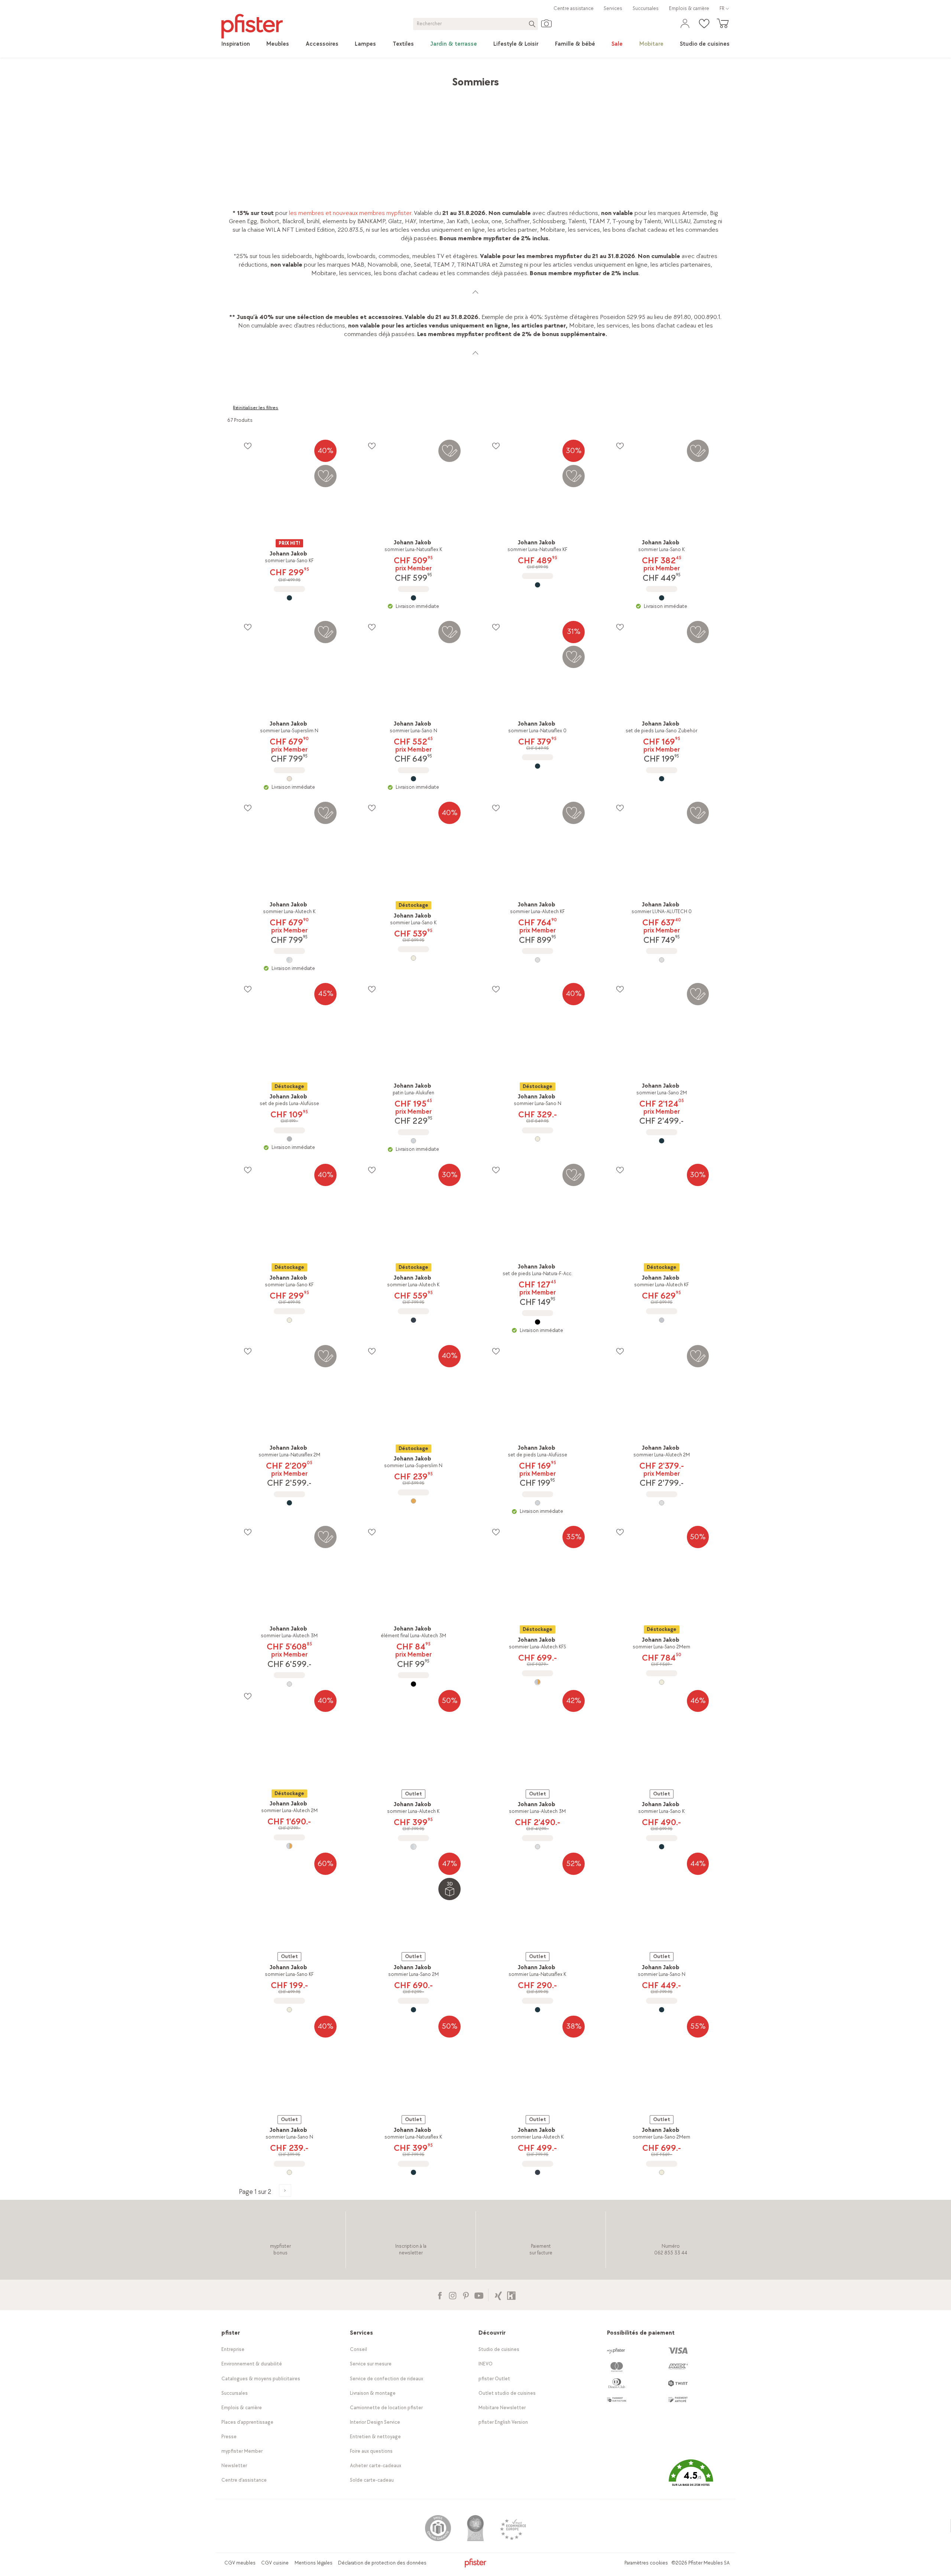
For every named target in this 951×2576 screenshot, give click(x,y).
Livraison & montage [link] (373, 2393)
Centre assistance (574, 8)
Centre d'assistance (244, 2480)
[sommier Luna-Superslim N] (289, 779)
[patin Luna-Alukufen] (413, 1141)
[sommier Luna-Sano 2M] (662, 1141)
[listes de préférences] (248, 446)
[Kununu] (511, 2295)
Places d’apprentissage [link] (247, 2422)
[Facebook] (440, 2295)
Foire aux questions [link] (371, 2451)
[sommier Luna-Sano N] (413, 779)
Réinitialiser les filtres (256, 408)
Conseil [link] (358, 2349)
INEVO (486, 2364)
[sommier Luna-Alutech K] (289, 960)
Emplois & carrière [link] (689, 8)
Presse (229, 2437)
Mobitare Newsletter (502, 2408)
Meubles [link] (289, 78)
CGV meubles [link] (240, 2563)
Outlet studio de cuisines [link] (507, 2393)
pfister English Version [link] (503, 2422)
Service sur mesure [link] (371, 2364)
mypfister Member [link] (242, 2451)
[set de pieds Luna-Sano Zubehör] (662, 779)
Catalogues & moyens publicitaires (261, 2379)
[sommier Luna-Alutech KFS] (538, 1682)
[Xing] (498, 2295)
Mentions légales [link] (314, 2563)
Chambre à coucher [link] (332, 78)
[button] (691, 2478)
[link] (236, 44)
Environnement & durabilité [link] (252, 2364)
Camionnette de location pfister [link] (386, 2408)
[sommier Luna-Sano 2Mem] (662, 1682)
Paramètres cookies (646, 2563)
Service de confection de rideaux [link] (387, 2379)
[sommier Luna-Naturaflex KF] (538, 585)
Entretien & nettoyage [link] (375, 2437)
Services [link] (613, 8)
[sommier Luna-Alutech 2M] (662, 1503)
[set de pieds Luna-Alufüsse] (289, 1139)
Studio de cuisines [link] (499, 2349)
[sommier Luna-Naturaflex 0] (538, 766)
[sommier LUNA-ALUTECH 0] (662, 960)
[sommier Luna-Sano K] (662, 598)
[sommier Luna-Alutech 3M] (289, 1684)
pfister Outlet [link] (494, 2379)
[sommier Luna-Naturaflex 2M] (289, 1503)
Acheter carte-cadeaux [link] (376, 2466)
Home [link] (235, 78)
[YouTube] (479, 2295)
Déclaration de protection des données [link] (382, 2563)
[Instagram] (453, 2295)
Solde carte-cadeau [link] (372, 2480)
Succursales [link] (646, 8)
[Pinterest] (466, 2295)
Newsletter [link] (234, 2466)
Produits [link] (261, 78)
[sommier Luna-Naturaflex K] (413, 598)
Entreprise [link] (233, 2349)
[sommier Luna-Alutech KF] (538, 960)
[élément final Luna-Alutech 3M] (413, 1684)
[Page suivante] (285, 2190)
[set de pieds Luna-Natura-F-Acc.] (538, 1322)
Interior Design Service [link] (375, 2422)
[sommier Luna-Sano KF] (289, 598)
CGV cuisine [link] (275, 2563)
